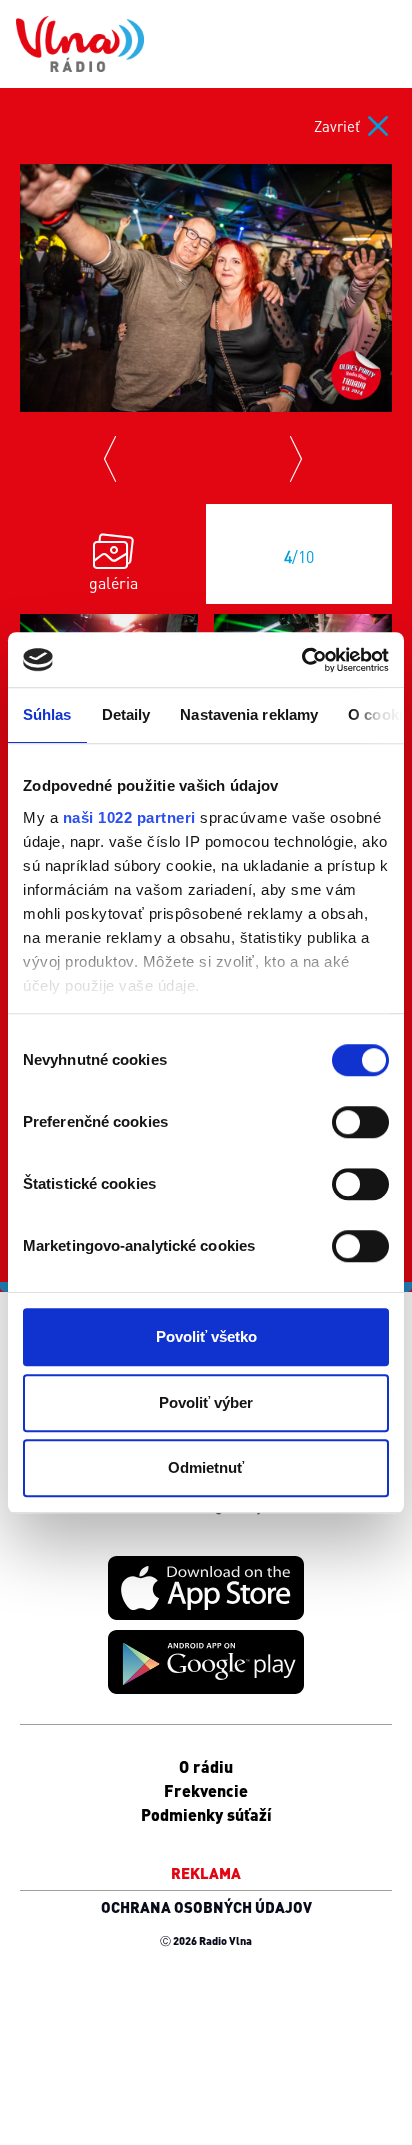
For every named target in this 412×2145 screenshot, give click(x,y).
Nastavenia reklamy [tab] (249, 714)
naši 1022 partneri (129, 817)
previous (113, 458)
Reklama (206, 1873)
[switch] (360, 1122)
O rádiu (206, 1766)
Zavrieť (337, 126)
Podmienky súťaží (206, 1814)
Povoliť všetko (206, 1336)
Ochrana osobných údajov (206, 1907)
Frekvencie (206, 1790)
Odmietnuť (206, 1467)
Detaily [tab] (126, 714)
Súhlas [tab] (47, 714)
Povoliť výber (206, 1402)
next (299, 458)
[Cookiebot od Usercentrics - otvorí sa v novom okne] (301, 660)
